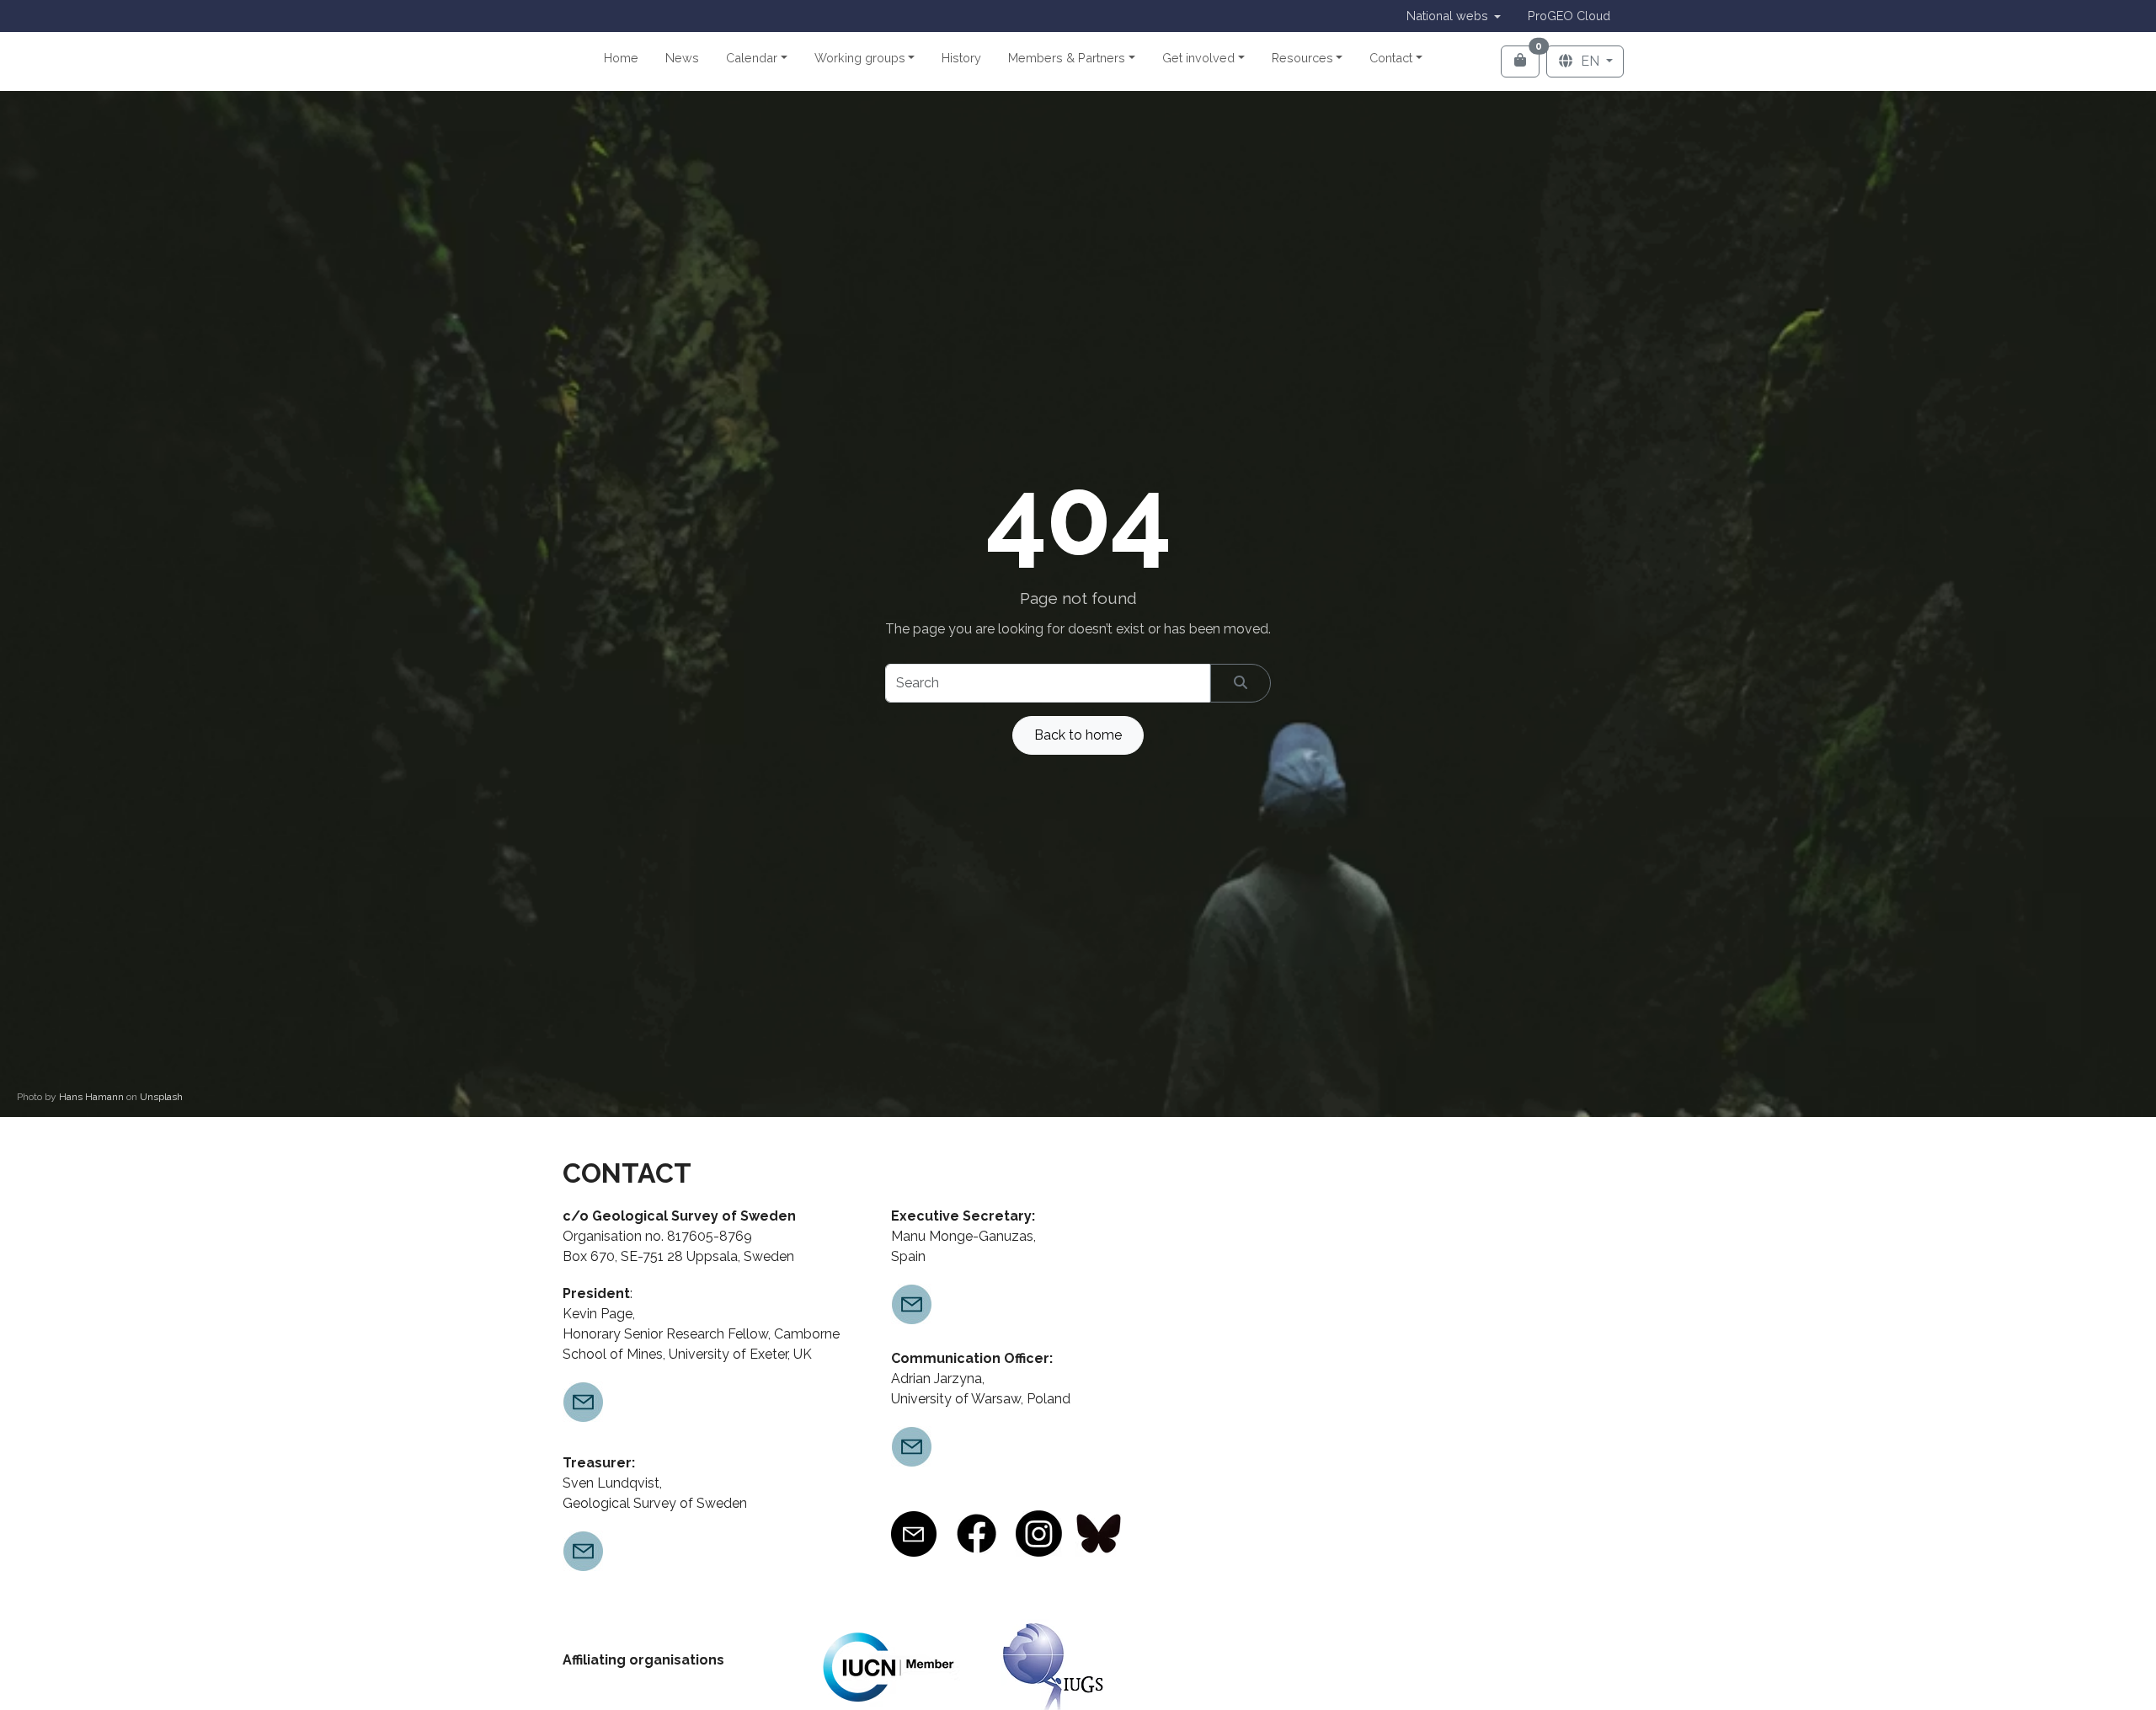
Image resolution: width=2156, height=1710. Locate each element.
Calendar (752, 58)
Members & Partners (1067, 58)
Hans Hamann (93, 1097)
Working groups (860, 58)
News (682, 58)
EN (1590, 61)
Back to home (1078, 735)
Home (621, 58)
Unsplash (161, 1097)
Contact (1391, 58)
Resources (1302, 58)
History (961, 58)
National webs (1447, 16)
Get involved (1198, 58)
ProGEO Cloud (1569, 16)
